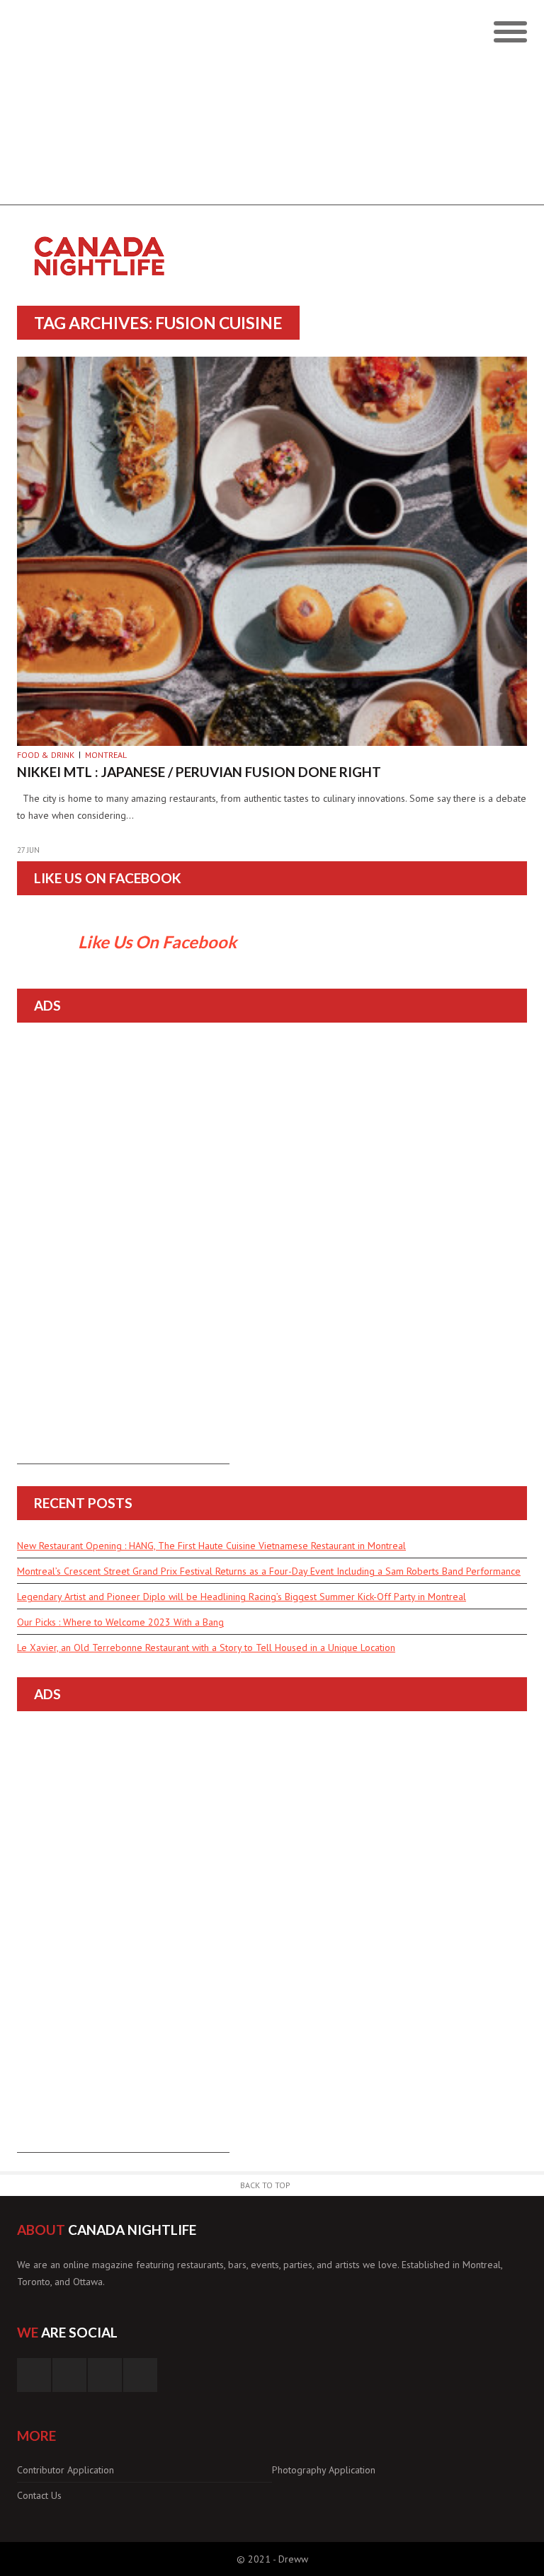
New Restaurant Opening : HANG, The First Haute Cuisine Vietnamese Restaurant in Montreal (211, 1546)
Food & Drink (46, 755)
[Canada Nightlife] (208, 234)
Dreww (293, 2559)
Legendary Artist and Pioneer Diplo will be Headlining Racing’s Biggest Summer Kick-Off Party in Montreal (242, 1597)
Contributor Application (66, 2470)
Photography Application (324, 2470)
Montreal (106, 755)
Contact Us (39, 2495)
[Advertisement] (272, 106)
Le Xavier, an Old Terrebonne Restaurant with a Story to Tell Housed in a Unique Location (206, 1648)
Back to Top (265, 2185)
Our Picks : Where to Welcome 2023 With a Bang (120, 1622)
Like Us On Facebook (108, 878)
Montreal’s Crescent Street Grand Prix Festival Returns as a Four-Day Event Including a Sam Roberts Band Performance (269, 1571)
